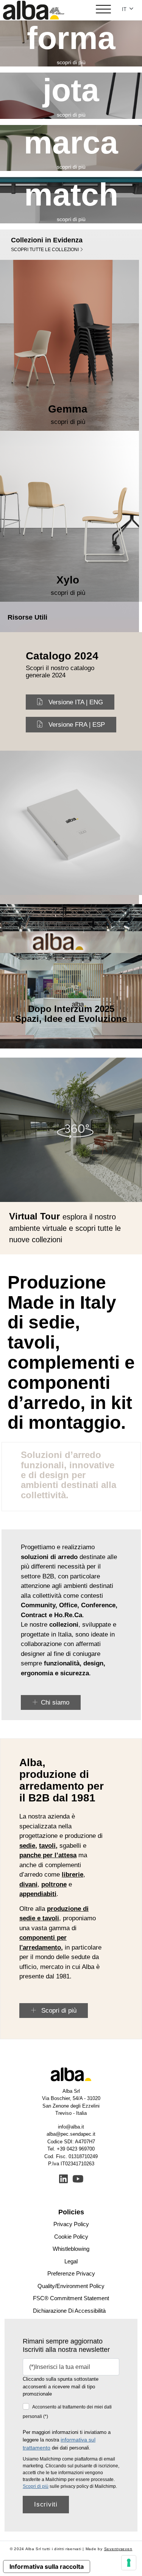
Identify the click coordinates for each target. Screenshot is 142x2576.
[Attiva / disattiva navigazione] (103, 10)
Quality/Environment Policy (71, 2286)
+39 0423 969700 (76, 2149)
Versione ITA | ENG (76, 702)
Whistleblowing (71, 2249)
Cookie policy (71, 2237)
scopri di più (71, 62)
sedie (27, 1846)
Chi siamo (55, 1702)
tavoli (47, 1846)
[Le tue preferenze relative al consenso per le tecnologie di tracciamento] (129, 2563)
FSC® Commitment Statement (71, 2298)
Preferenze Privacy (71, 2273)
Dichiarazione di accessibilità (69, 2311)
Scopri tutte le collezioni (45, 250)
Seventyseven (118, 2549)
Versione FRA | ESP (77, 725)
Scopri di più (58, 2011)
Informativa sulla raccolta (47, 2567)
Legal (71, 2261)
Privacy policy (71, 2224)
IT (125, 9)
